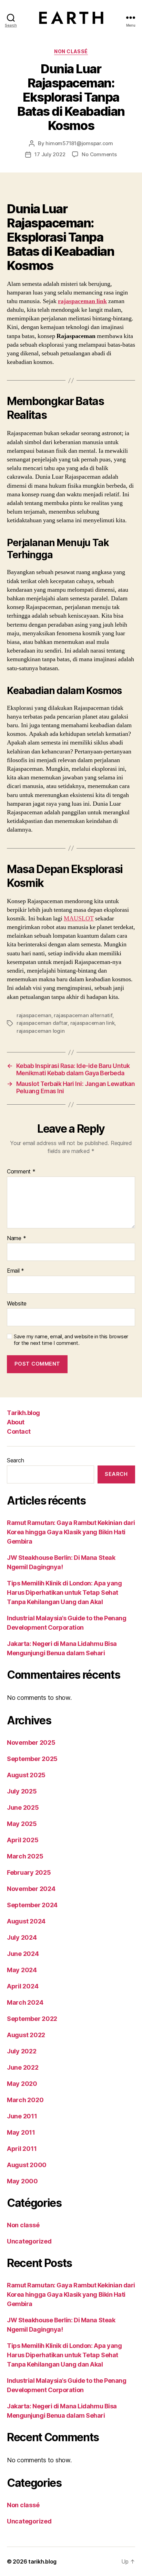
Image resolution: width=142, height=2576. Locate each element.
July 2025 (22, 1791)
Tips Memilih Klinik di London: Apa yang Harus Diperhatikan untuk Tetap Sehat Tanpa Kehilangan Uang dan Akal (64, 1593)
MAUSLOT (79, 919)
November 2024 (31, 1889)
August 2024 (26, 1921)
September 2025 (32, 1759)
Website (17, 1304)
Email (16, 1271)
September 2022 (32, 2019)
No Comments (99, 154)
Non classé (71, 51)
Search (15, 1460)
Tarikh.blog (23, 1413)
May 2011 (21, 2132)
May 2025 (22, 1824)
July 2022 (22, 2051)
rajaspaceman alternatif (83, 1015)
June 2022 (23, 2067)
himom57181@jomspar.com (79, 143)
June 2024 (23, 1954)
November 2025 (31, 1743)
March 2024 (25, 2002)
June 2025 (23, 1807)
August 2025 (26, 1775)
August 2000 (27, 2165)
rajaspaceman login (40, 1031)
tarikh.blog (42, 2561)
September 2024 (32, 1905)
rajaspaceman (34, 1015)
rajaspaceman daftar (42, 1023)
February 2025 (29, 1872)
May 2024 (22, 1970)
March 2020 (25, 2100)
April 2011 (22, 2149)
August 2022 (26, 2035)
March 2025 (25, 1856)
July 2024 (22, 1937)
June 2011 (22, 2116)
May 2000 (22, 2181)
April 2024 (23, 1986)
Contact (19, 1431)
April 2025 (23, 1840)
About (16, 1422)
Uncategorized (29, 2241)
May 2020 (22, 2084)
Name (16, 1238)
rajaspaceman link (82, 301)
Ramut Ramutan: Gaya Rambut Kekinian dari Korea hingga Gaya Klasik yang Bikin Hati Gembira (71, 1532)
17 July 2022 (50, 154)
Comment (21, 1172)
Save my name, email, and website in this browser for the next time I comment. (71, 1340)
